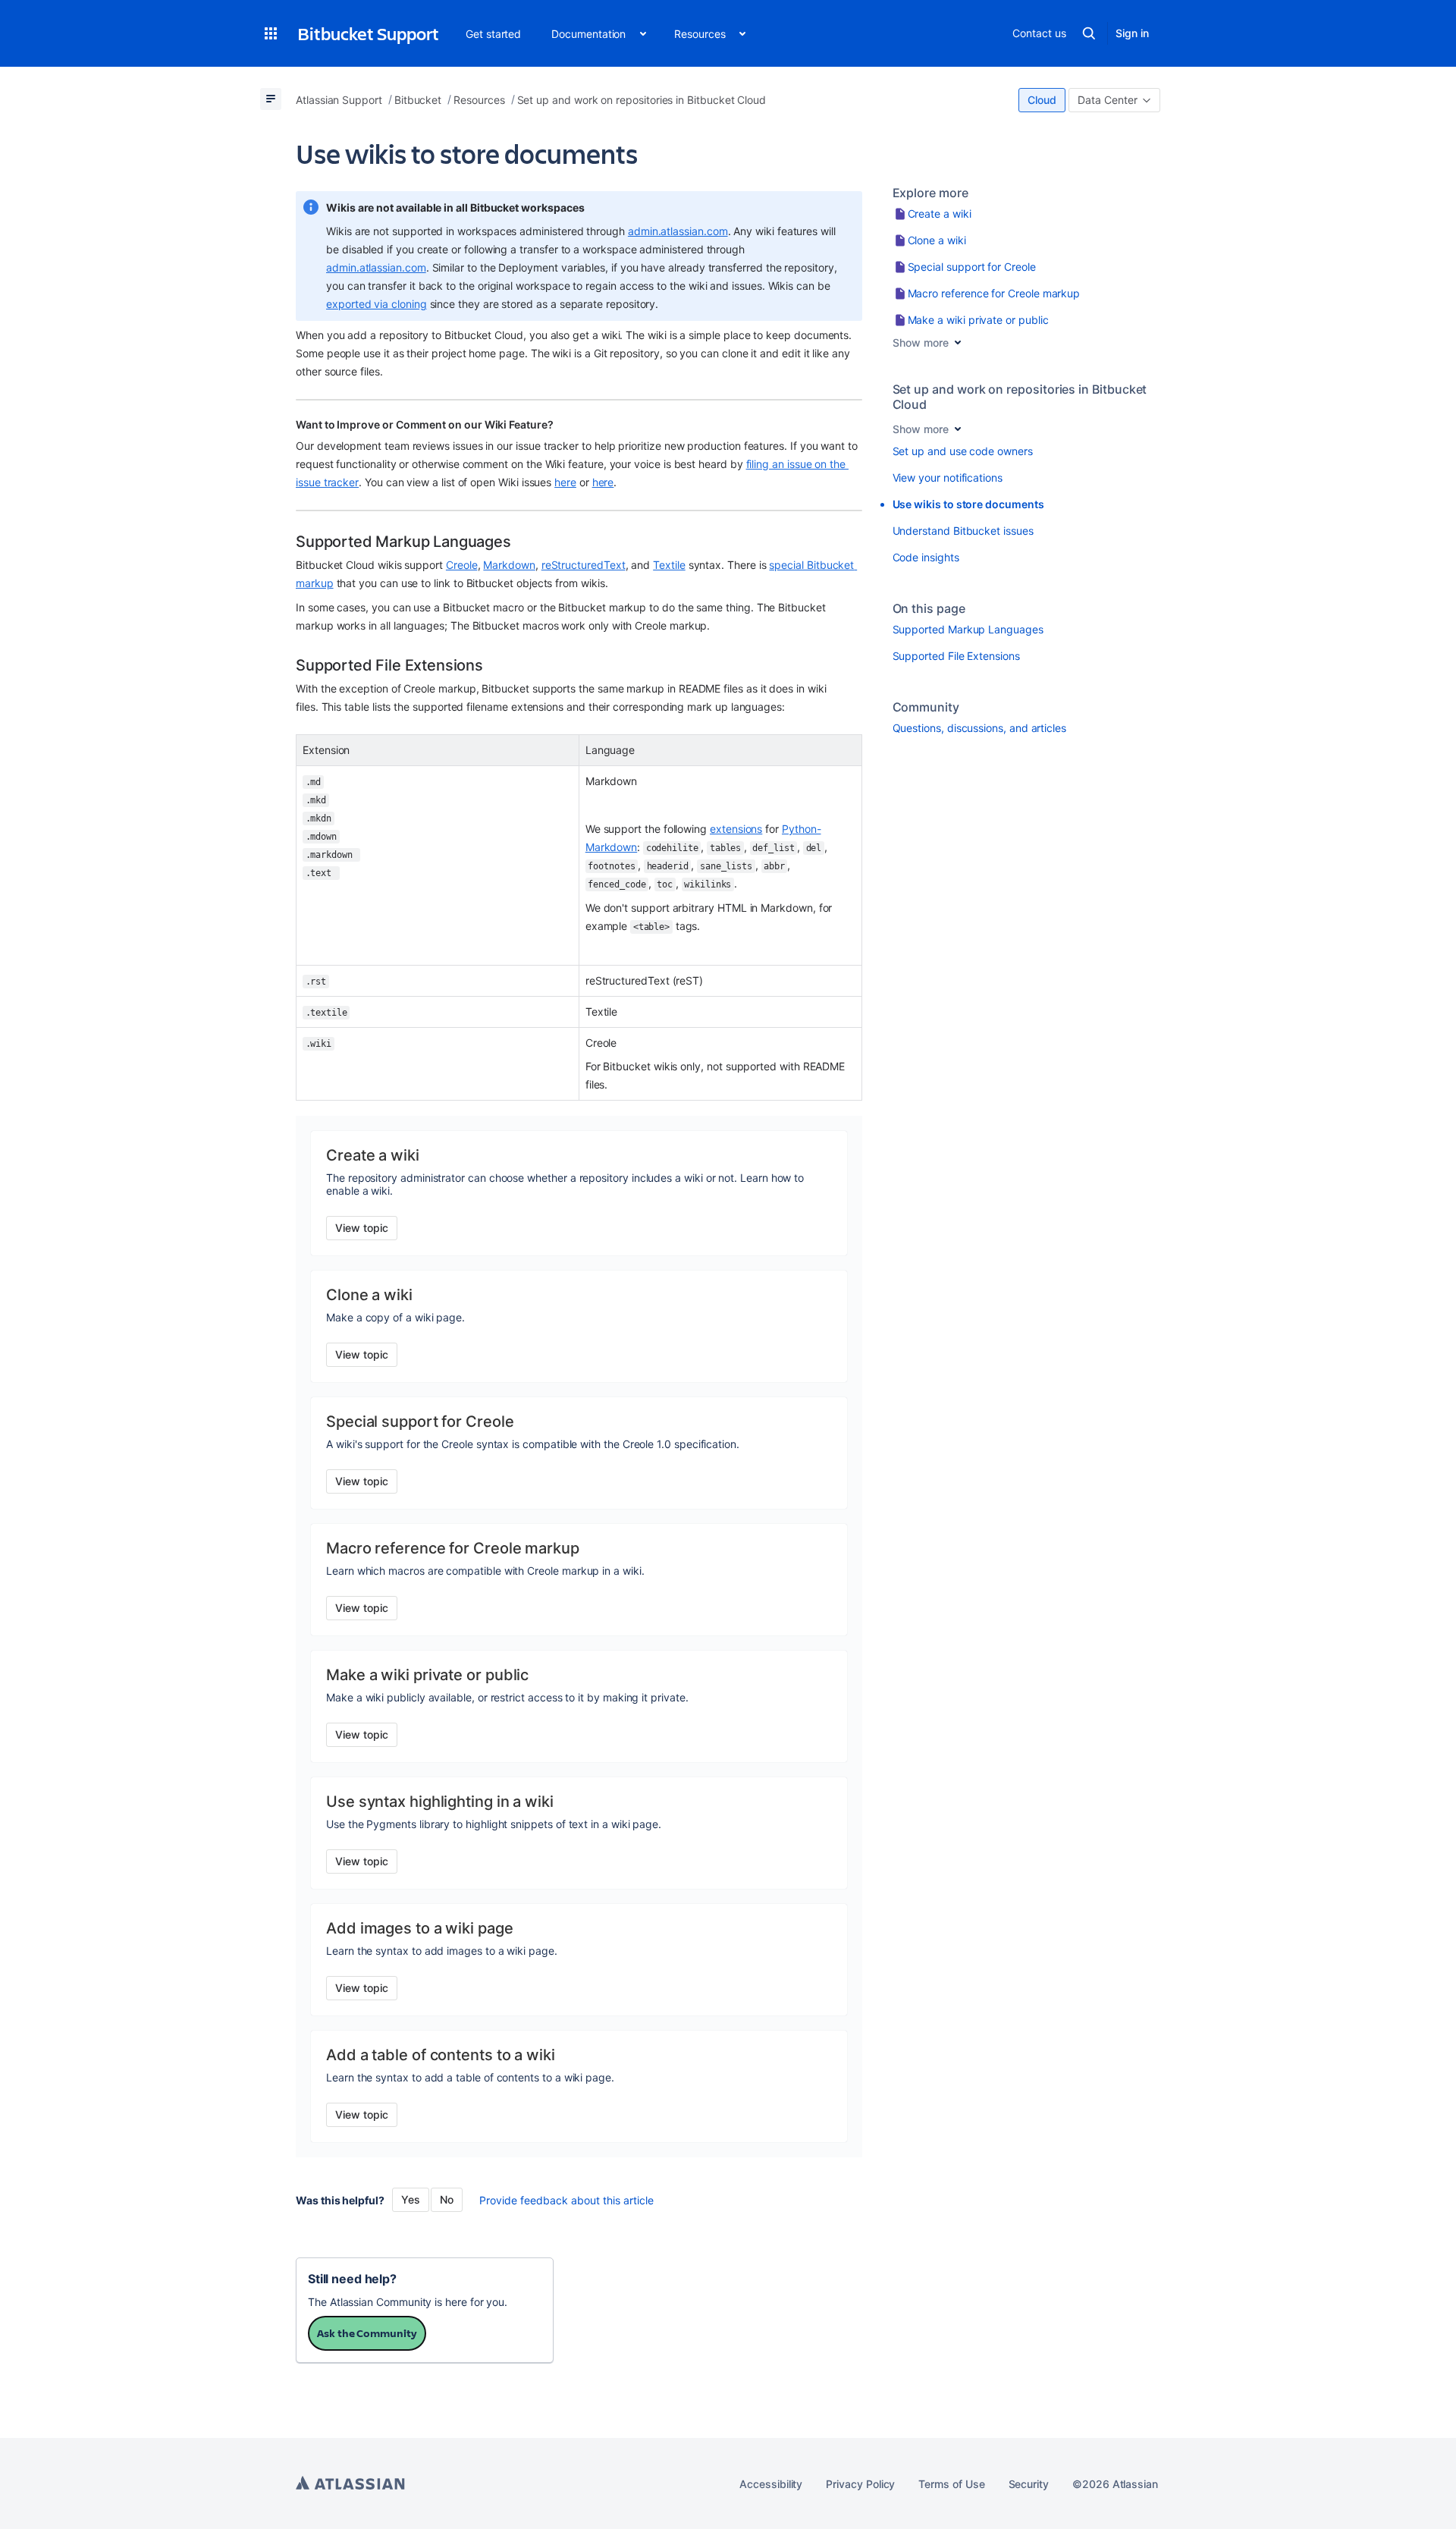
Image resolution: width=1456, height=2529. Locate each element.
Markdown (509, 565)
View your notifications (948, 478)
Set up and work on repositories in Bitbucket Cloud (1020, 397)
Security (1029, 2484)
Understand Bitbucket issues (963, 531)
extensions (736, 829)
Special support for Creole (972, 267)
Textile (669, 565)
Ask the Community (367, 2333)
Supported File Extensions (956, 656)
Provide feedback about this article (566, 2200)
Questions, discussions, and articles (979, 728)
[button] (271, 33)
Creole (462, 565)
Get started (493, 34)
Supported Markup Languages (968, 629)
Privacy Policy (860, 2484)
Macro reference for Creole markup (994, 293)
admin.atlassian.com (678, 231)
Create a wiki (940, 214)
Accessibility (771, 2484)
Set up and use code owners (963, 451)
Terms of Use (951, 2484)
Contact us (1039, 33)
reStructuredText (584, 565)
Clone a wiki (937, 240)
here (565, 482)
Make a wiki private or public (978, 320)
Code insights (926, 557)
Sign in (1132, 33)
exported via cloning (377, 304)
